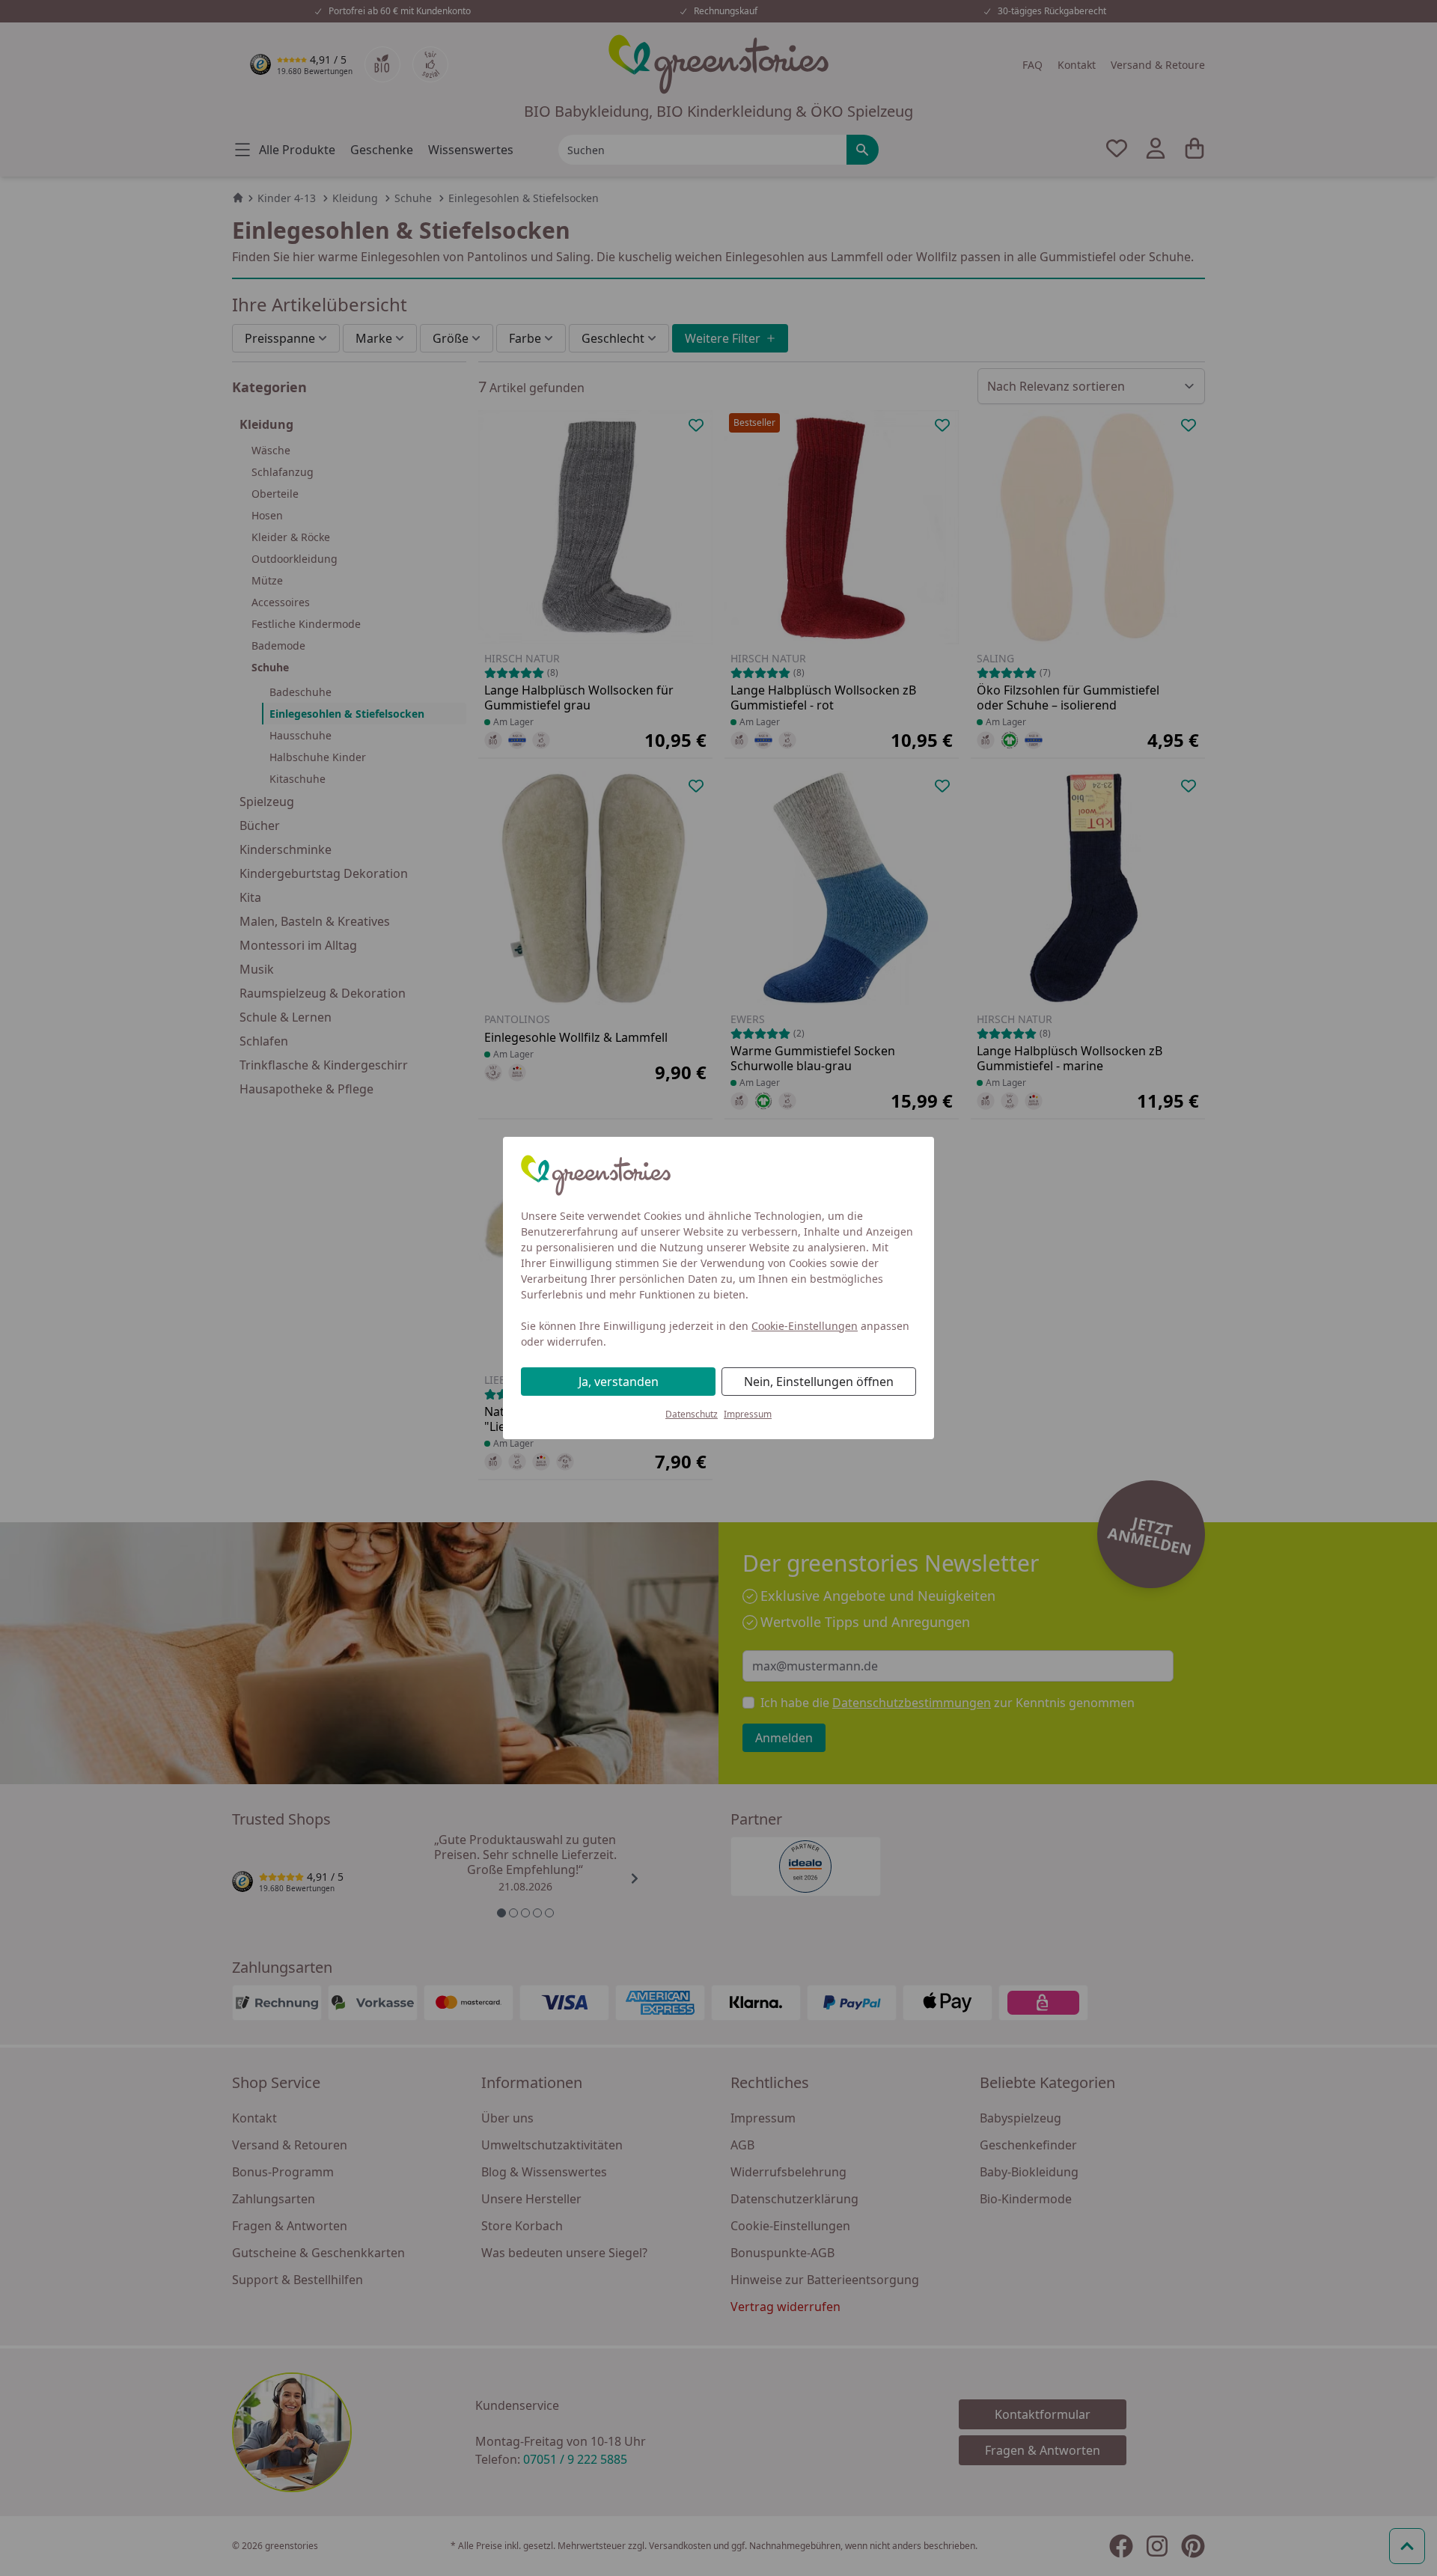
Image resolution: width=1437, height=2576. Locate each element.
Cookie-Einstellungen (805, 1326)
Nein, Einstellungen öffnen (819, 1382)
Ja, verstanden (619, 1382)
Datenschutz (692, 1414)
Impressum (748, 1414)
